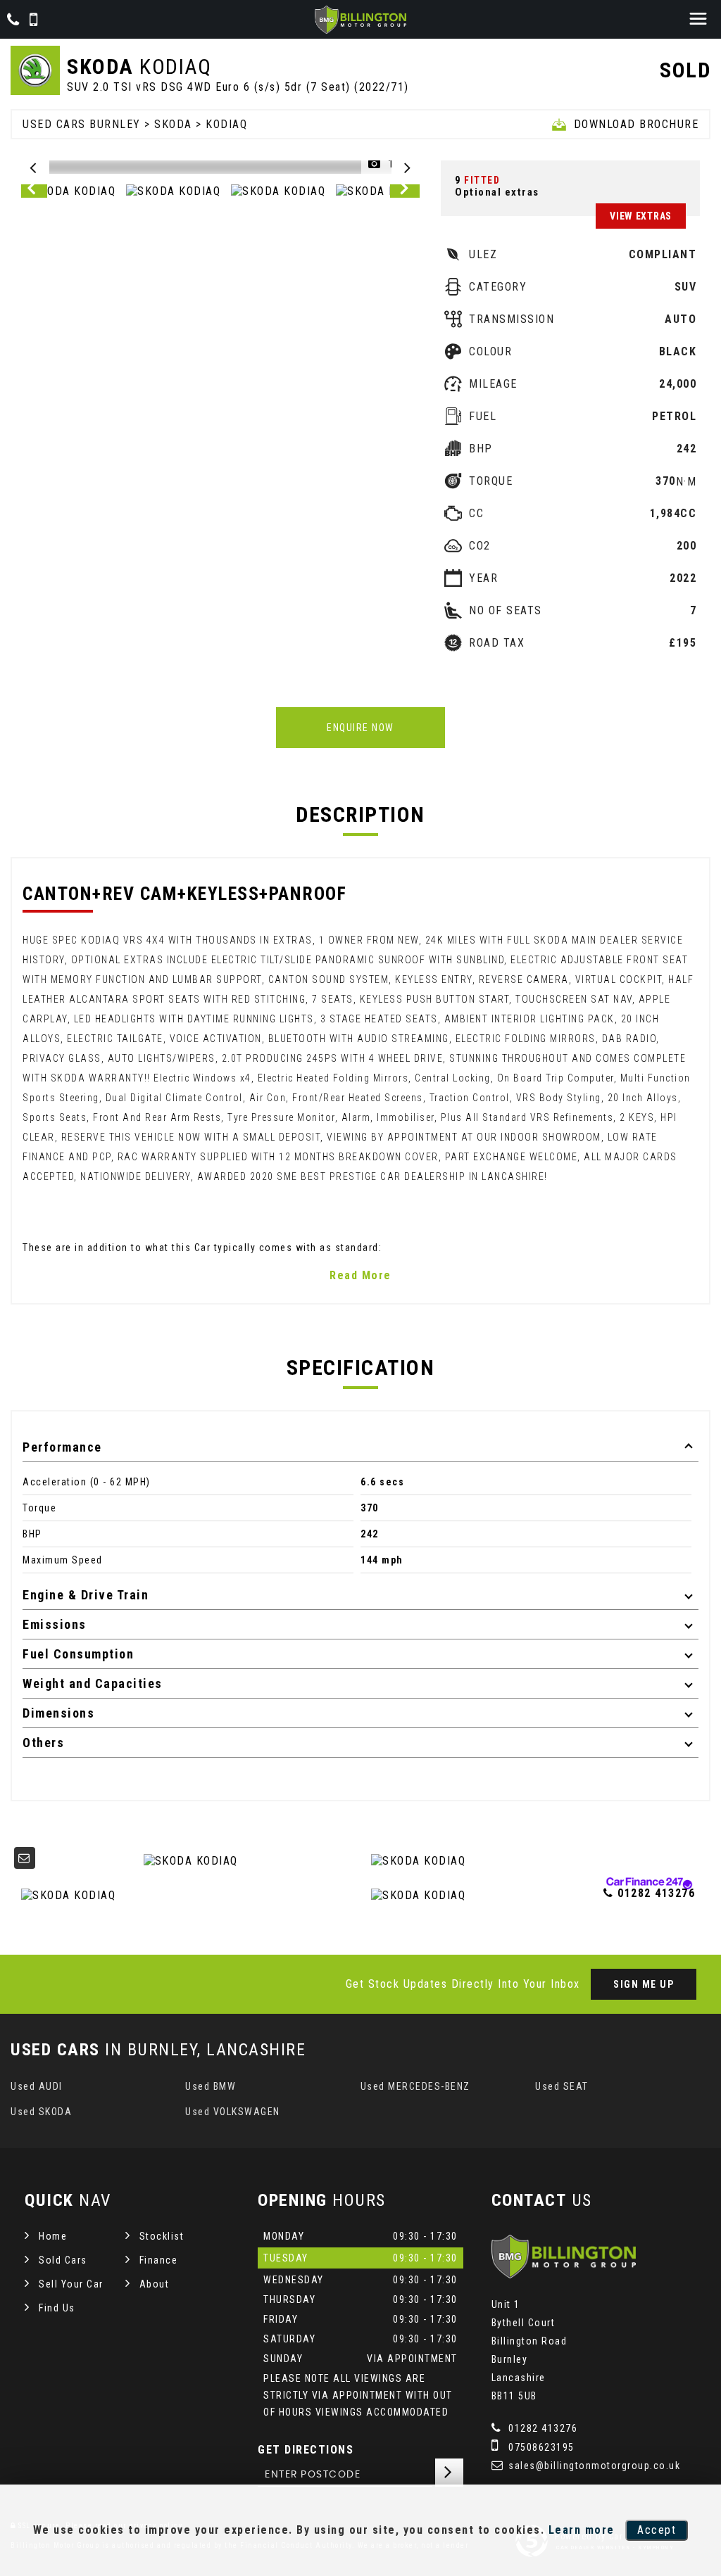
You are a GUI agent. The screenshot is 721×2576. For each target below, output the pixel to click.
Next (407, 191)
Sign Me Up (644, 1984)
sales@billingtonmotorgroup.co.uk (593, 2466)
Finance (159, 2260)
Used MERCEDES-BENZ (415, 2086)
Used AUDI (37, 2086)
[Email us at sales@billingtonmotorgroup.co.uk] (25, 1858)
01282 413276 (542, 2428)
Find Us (57, 2308)
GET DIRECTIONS (306, 2450)
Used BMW (211, 2086)
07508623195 (540, 2447)
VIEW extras (641, 216)
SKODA (173, 124)
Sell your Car (71, 2284)
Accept (657, 2530)
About (155, 2284)
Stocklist (162, 2236)
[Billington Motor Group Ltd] (360, 20)
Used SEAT (562, 2086)
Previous (34, 191)
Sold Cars (63, 2260)
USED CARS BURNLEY (82, 124)
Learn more (582, 2530)
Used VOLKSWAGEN (233, 2112)
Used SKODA (41, 2112)
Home (53, 2236)
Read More (360, 1275)
